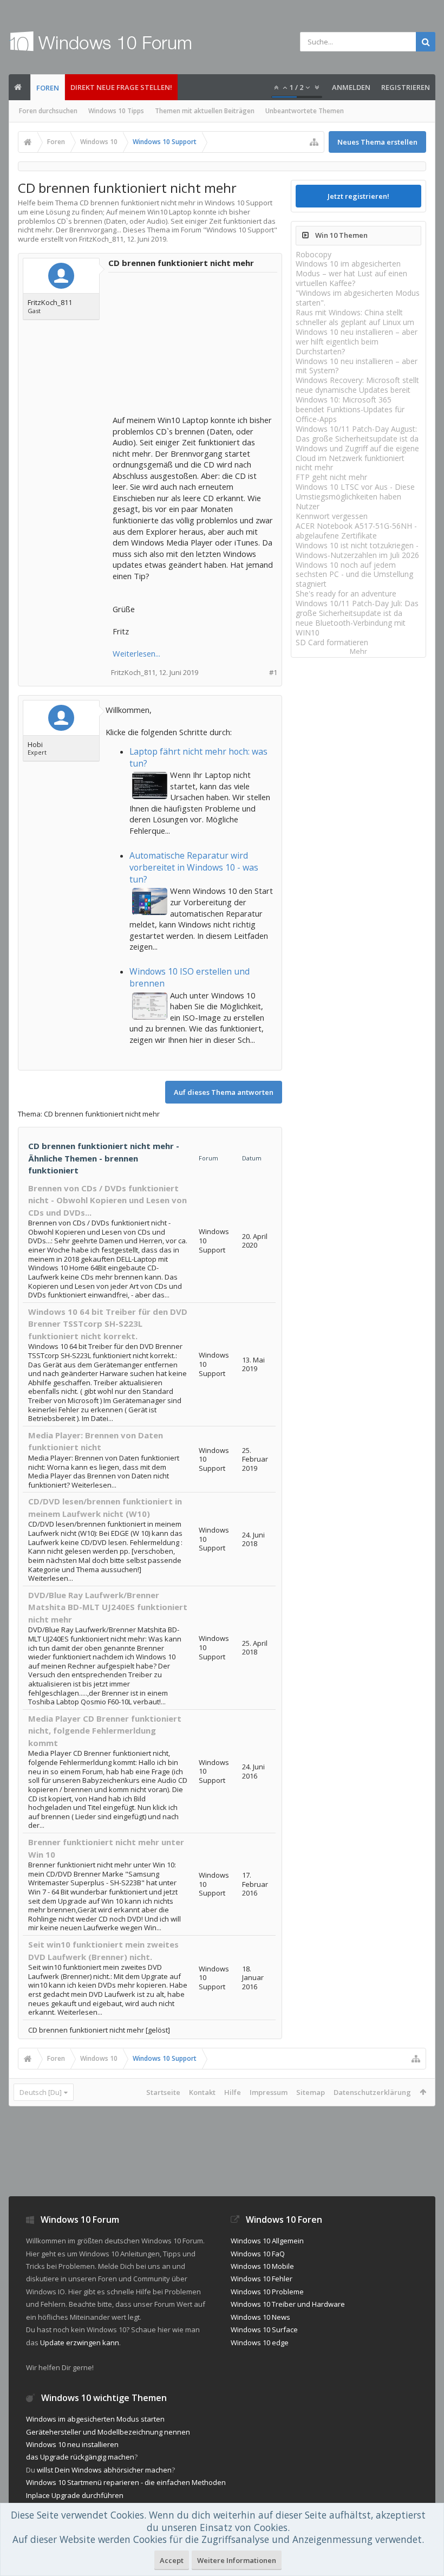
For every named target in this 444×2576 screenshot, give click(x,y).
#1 (273, 673)
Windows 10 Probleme (267, 2292)
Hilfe (233, 2092)
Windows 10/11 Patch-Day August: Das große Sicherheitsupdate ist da (357, 434)
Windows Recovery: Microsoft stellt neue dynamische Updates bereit (357, 385)
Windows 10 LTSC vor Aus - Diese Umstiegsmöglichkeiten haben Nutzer (355, 497)
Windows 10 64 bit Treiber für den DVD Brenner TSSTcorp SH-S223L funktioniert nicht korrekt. (108, 1324)
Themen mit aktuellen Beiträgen (205, 111)
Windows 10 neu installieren (72, 2444)
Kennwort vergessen (332, 516)
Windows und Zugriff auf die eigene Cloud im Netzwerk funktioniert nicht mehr (357, 458)
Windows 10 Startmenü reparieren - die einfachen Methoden (126, 2482)
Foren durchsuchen (48, 111)
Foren (48, 88)
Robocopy (314, 254)
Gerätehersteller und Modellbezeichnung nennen (108, 2432)
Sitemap (311, 2092)
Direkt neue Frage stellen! (121, 87)
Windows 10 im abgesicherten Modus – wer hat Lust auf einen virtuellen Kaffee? (351, 273)
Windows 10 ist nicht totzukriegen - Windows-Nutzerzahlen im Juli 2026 (357, 550)
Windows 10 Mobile (262, 2266)
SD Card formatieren (332, 642)
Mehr (358, 651)
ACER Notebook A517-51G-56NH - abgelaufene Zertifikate (356, 531)
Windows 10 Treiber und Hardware (288, 2304)
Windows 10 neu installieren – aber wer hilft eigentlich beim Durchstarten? (357, 342)
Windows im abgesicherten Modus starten (95, 2419)
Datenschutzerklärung (372, 2092)
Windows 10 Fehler (262, 2279)
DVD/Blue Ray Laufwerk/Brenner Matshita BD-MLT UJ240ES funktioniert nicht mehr (108, 1607)
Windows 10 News (260, 2317)
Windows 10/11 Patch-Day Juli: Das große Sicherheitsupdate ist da (357, 608)
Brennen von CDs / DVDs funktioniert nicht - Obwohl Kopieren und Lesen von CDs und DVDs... (107, 1200)
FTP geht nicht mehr (331, 477)
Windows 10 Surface (264, 2330)
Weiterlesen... (136, 653)
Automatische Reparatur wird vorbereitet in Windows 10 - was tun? (194, 867)
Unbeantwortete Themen (305, 111)
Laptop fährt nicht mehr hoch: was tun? (198, 757)
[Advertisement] (194, 345)
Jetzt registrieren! (358, 196)
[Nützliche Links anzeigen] (314, 142)
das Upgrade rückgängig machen (80, 2457)
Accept (172, 2560)
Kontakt (202, 2092)
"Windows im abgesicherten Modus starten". (358, 298)
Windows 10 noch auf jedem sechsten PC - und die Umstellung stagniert (354, 575)
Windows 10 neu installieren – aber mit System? (357, 366)
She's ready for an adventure (346, 593)
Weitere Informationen (237, 2560)
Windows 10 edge (260, 2343)
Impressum (269, 2092)
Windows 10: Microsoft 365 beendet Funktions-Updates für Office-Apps (350, 409)
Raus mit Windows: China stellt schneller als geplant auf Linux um (355, 317)
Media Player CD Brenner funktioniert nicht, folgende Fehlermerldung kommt (105, 1731)
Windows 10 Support (240, 230)
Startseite (163, 2092)
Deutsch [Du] (41, 2092)
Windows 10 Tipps (116, 111)
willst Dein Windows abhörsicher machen (104, 2470)
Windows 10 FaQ (258, 2254)
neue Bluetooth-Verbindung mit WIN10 (351, 628)
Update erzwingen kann (80, 2343)
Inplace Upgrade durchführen (75, 2495)
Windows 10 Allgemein (267, 2241)
